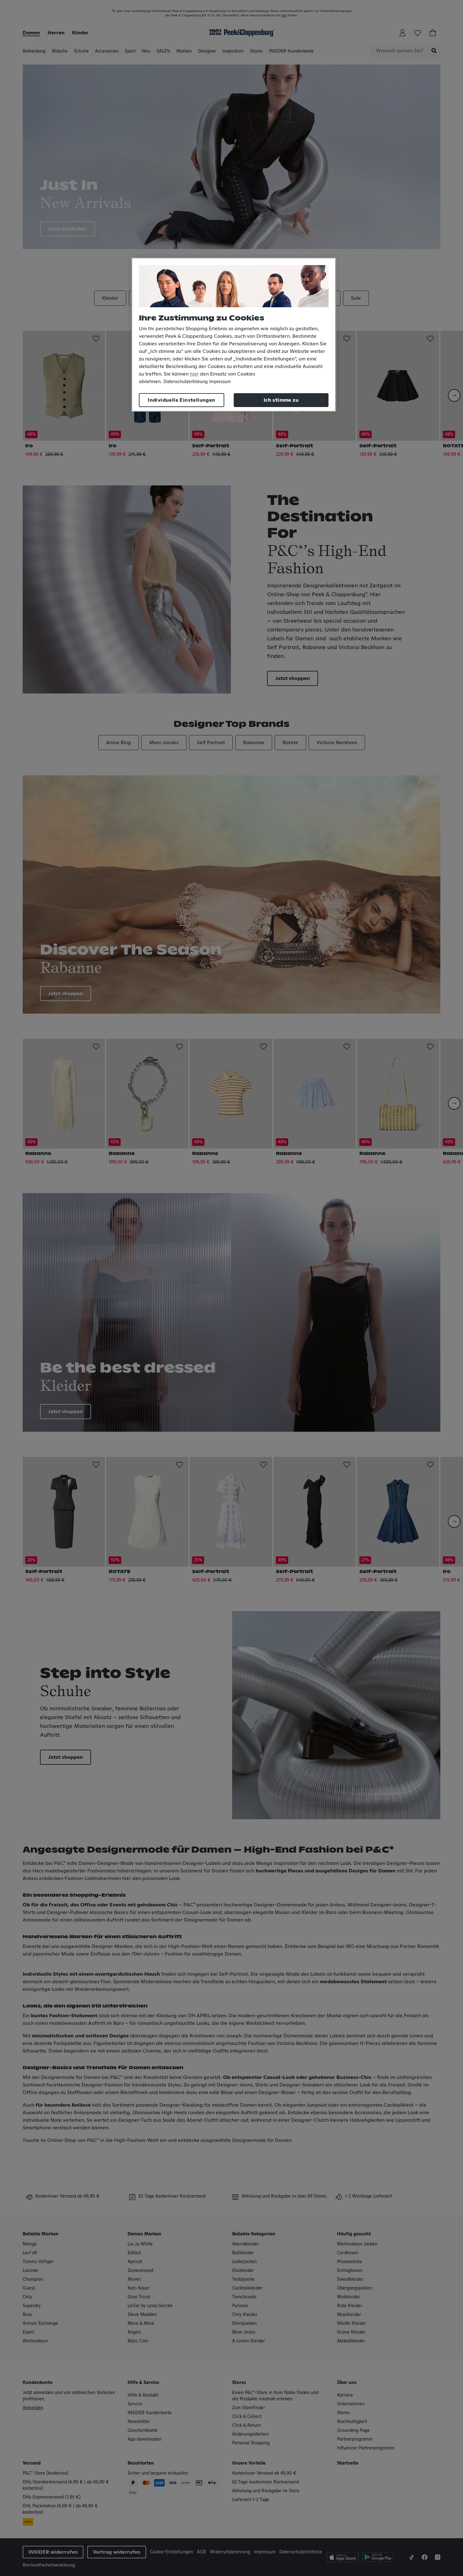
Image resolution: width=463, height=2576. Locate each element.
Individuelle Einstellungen (181, 400)
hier (194, 374)
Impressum (220, 382)
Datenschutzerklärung (186, 382)
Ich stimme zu (281, 400)
